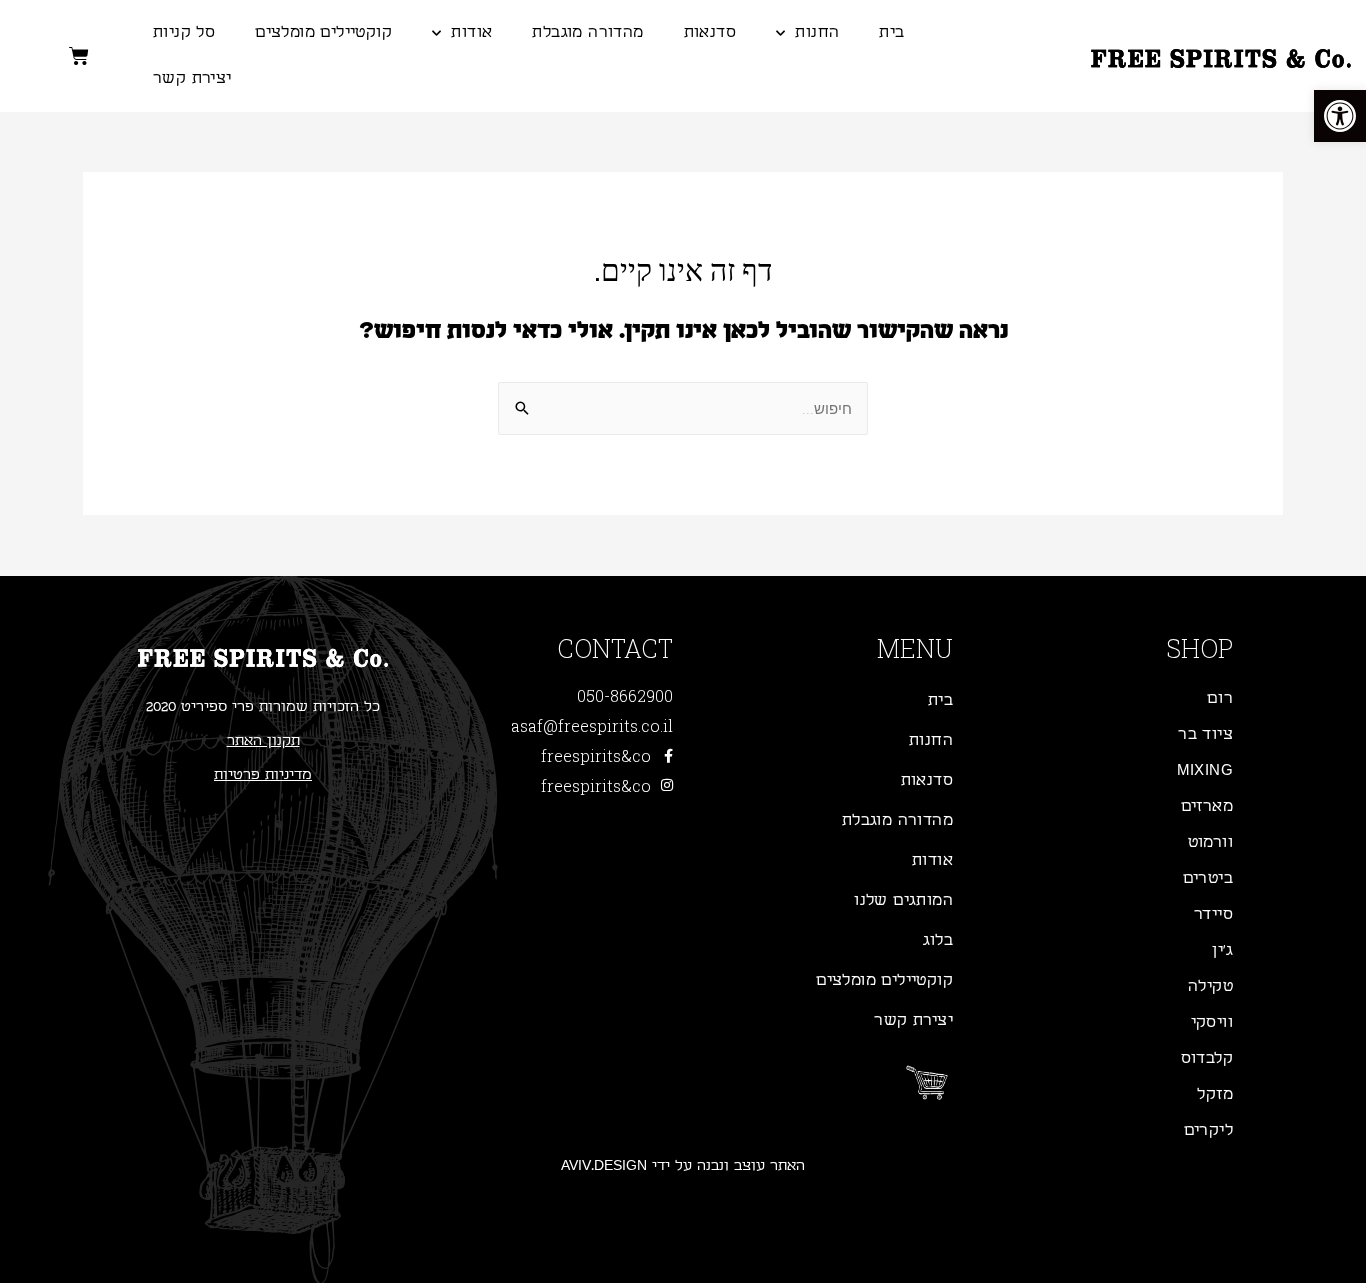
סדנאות (710, 32)
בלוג (938, 940)
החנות (817, 32)
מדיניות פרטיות (263, 775)
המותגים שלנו (903, 900)
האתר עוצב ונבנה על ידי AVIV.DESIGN (683, 1166)
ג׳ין (1222, 950)
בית (891, 32)
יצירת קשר (192, 78)
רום (1220, 698)
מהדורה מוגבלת (587, 32)
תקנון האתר (263, 741)
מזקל (1215, 1094)
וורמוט (1210, 842)
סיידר (1213, 914)
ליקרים (1208, 1130)
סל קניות (184, 32)
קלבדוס (1207, 1058)
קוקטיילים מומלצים (323, 32)
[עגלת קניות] (79, 56)
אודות (471, 32)
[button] (1340, 116)
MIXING (1205, 770)
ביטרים (1208, 878)
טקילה (1210, 986)
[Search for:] (683, 409)
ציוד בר (1205, 734)
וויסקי (1212, 1022)
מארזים (1207, 806)
